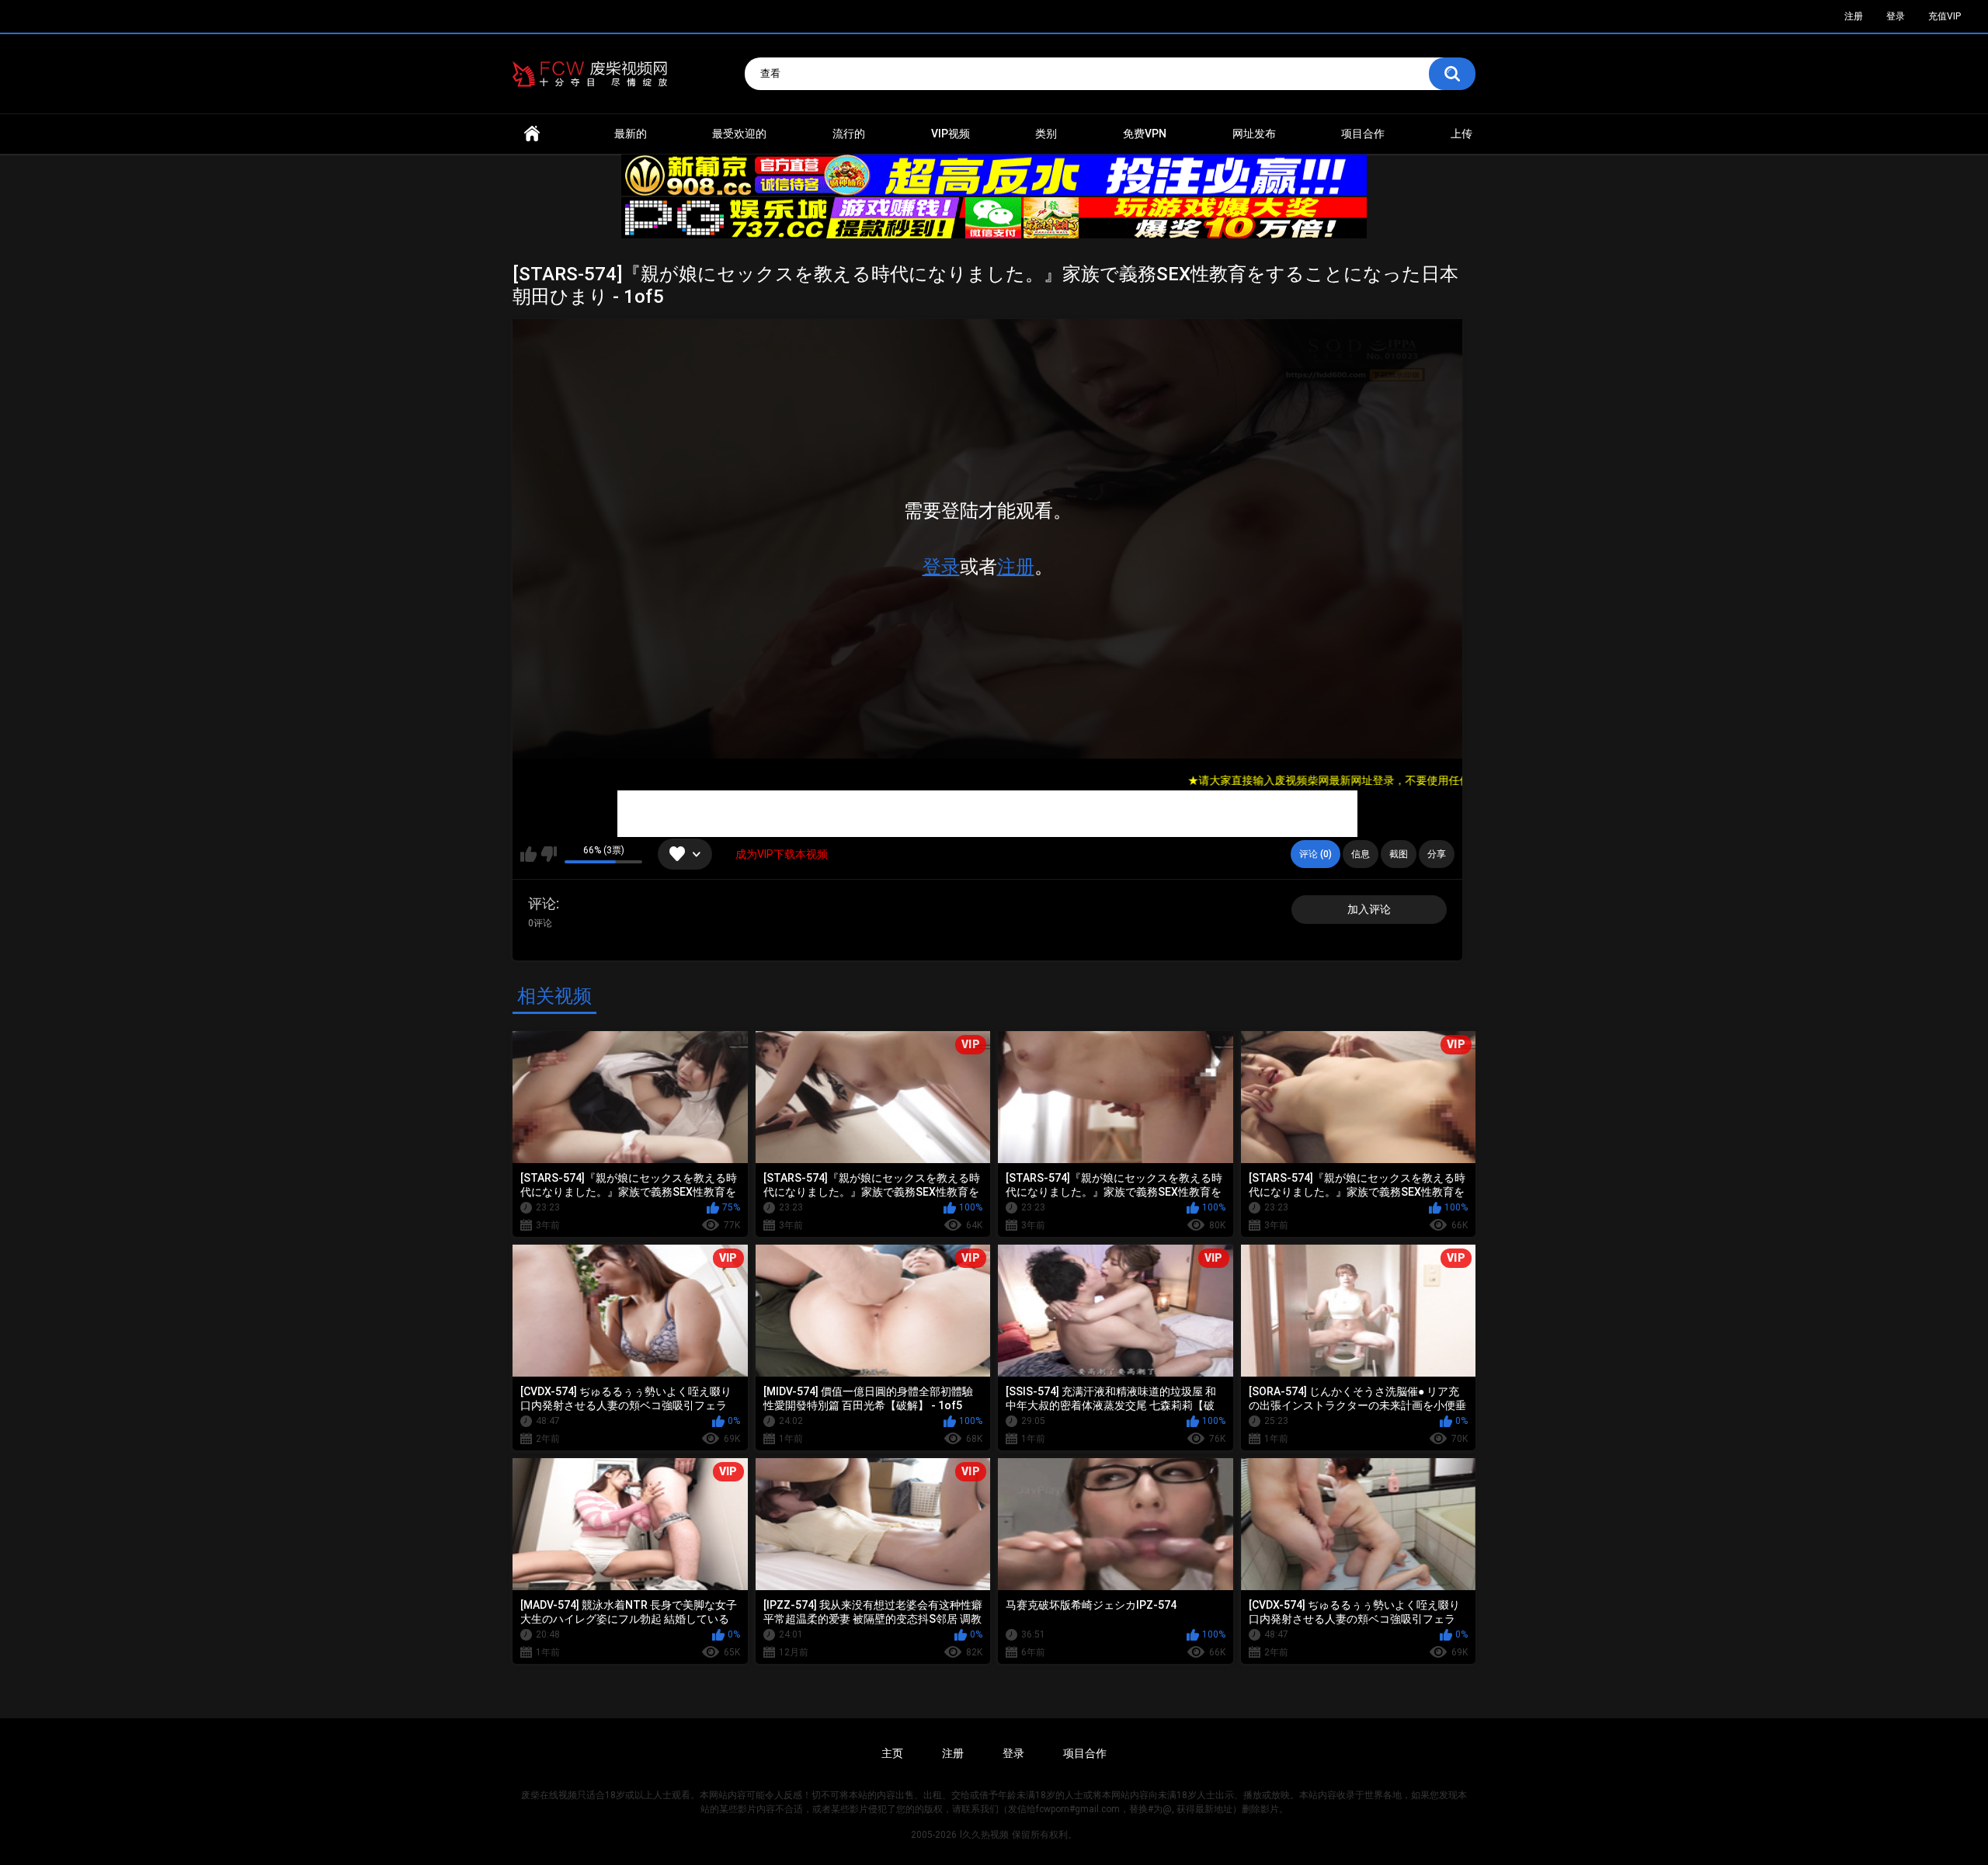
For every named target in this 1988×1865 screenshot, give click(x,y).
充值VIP (1945, 16)
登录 (941, 567)
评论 (542, 903)
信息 (1361, 854)
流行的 (849, 134)
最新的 (631, 134)
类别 (1046, 134)
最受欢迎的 (739, 134)
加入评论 (1369, 909)
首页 (532, 134)
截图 (1399, 854)
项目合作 (1363, 134)
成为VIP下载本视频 (782, 854)
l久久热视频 (984, 1835)
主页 (892, 1753)
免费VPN (1145, 134)
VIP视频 (951, 134)
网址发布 (1254, 134)
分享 (1437, 854)
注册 (1016, 567)
